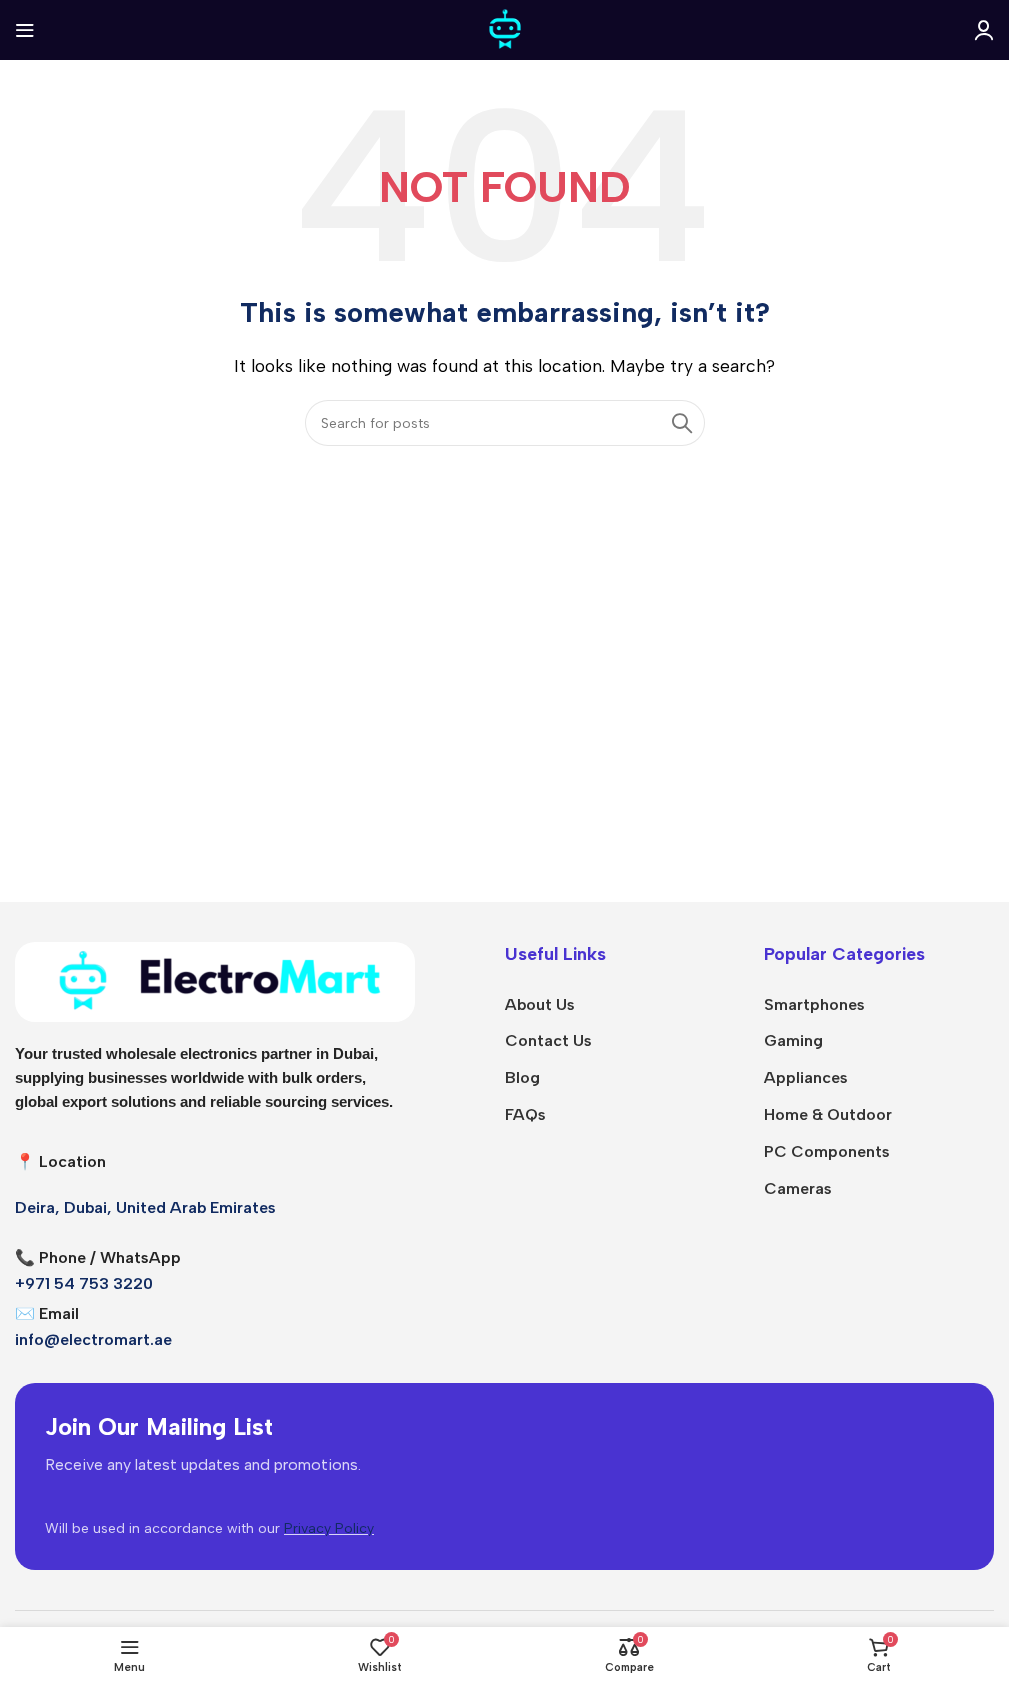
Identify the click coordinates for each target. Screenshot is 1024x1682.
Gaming (793, 1040)
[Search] (682, 423)
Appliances (806, 1077)
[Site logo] (505, 28)
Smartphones (814, 1004)
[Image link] (215, 980)
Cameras (798, 1188)
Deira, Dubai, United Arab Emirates (145, 1207)
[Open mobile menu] (25, 30)
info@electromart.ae (93, 1339)
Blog (522, 1077)
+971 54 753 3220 (84, 1283)
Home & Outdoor (828, 1114)
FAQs (525, 1114)
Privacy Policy (329, 1528)
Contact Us (548, 1040)
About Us (540, 1004)
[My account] (984, 30)
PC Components (827, 1151)
